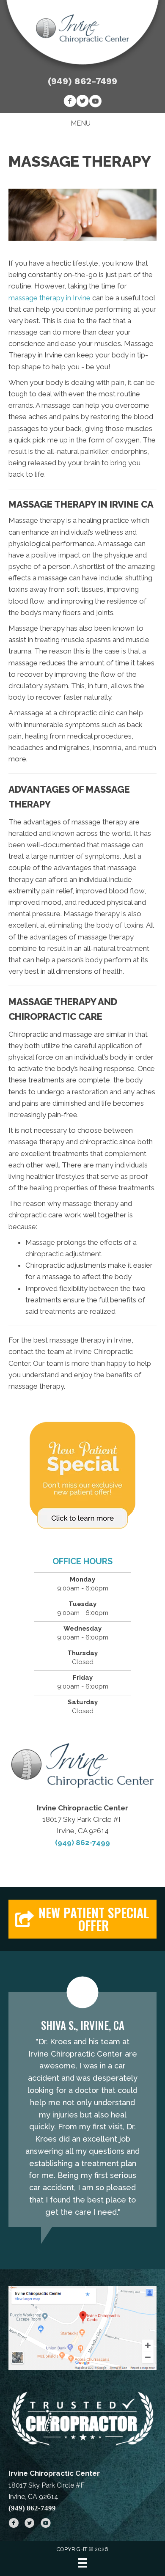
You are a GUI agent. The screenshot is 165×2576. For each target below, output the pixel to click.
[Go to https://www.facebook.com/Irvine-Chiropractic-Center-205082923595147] (70, 102)
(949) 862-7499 (82, 81)
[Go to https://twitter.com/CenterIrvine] (82, 102)
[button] (82, 1919)
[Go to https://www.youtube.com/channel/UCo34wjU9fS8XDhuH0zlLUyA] (95, 102)
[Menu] (82, 2563)
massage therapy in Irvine (49, 298)
